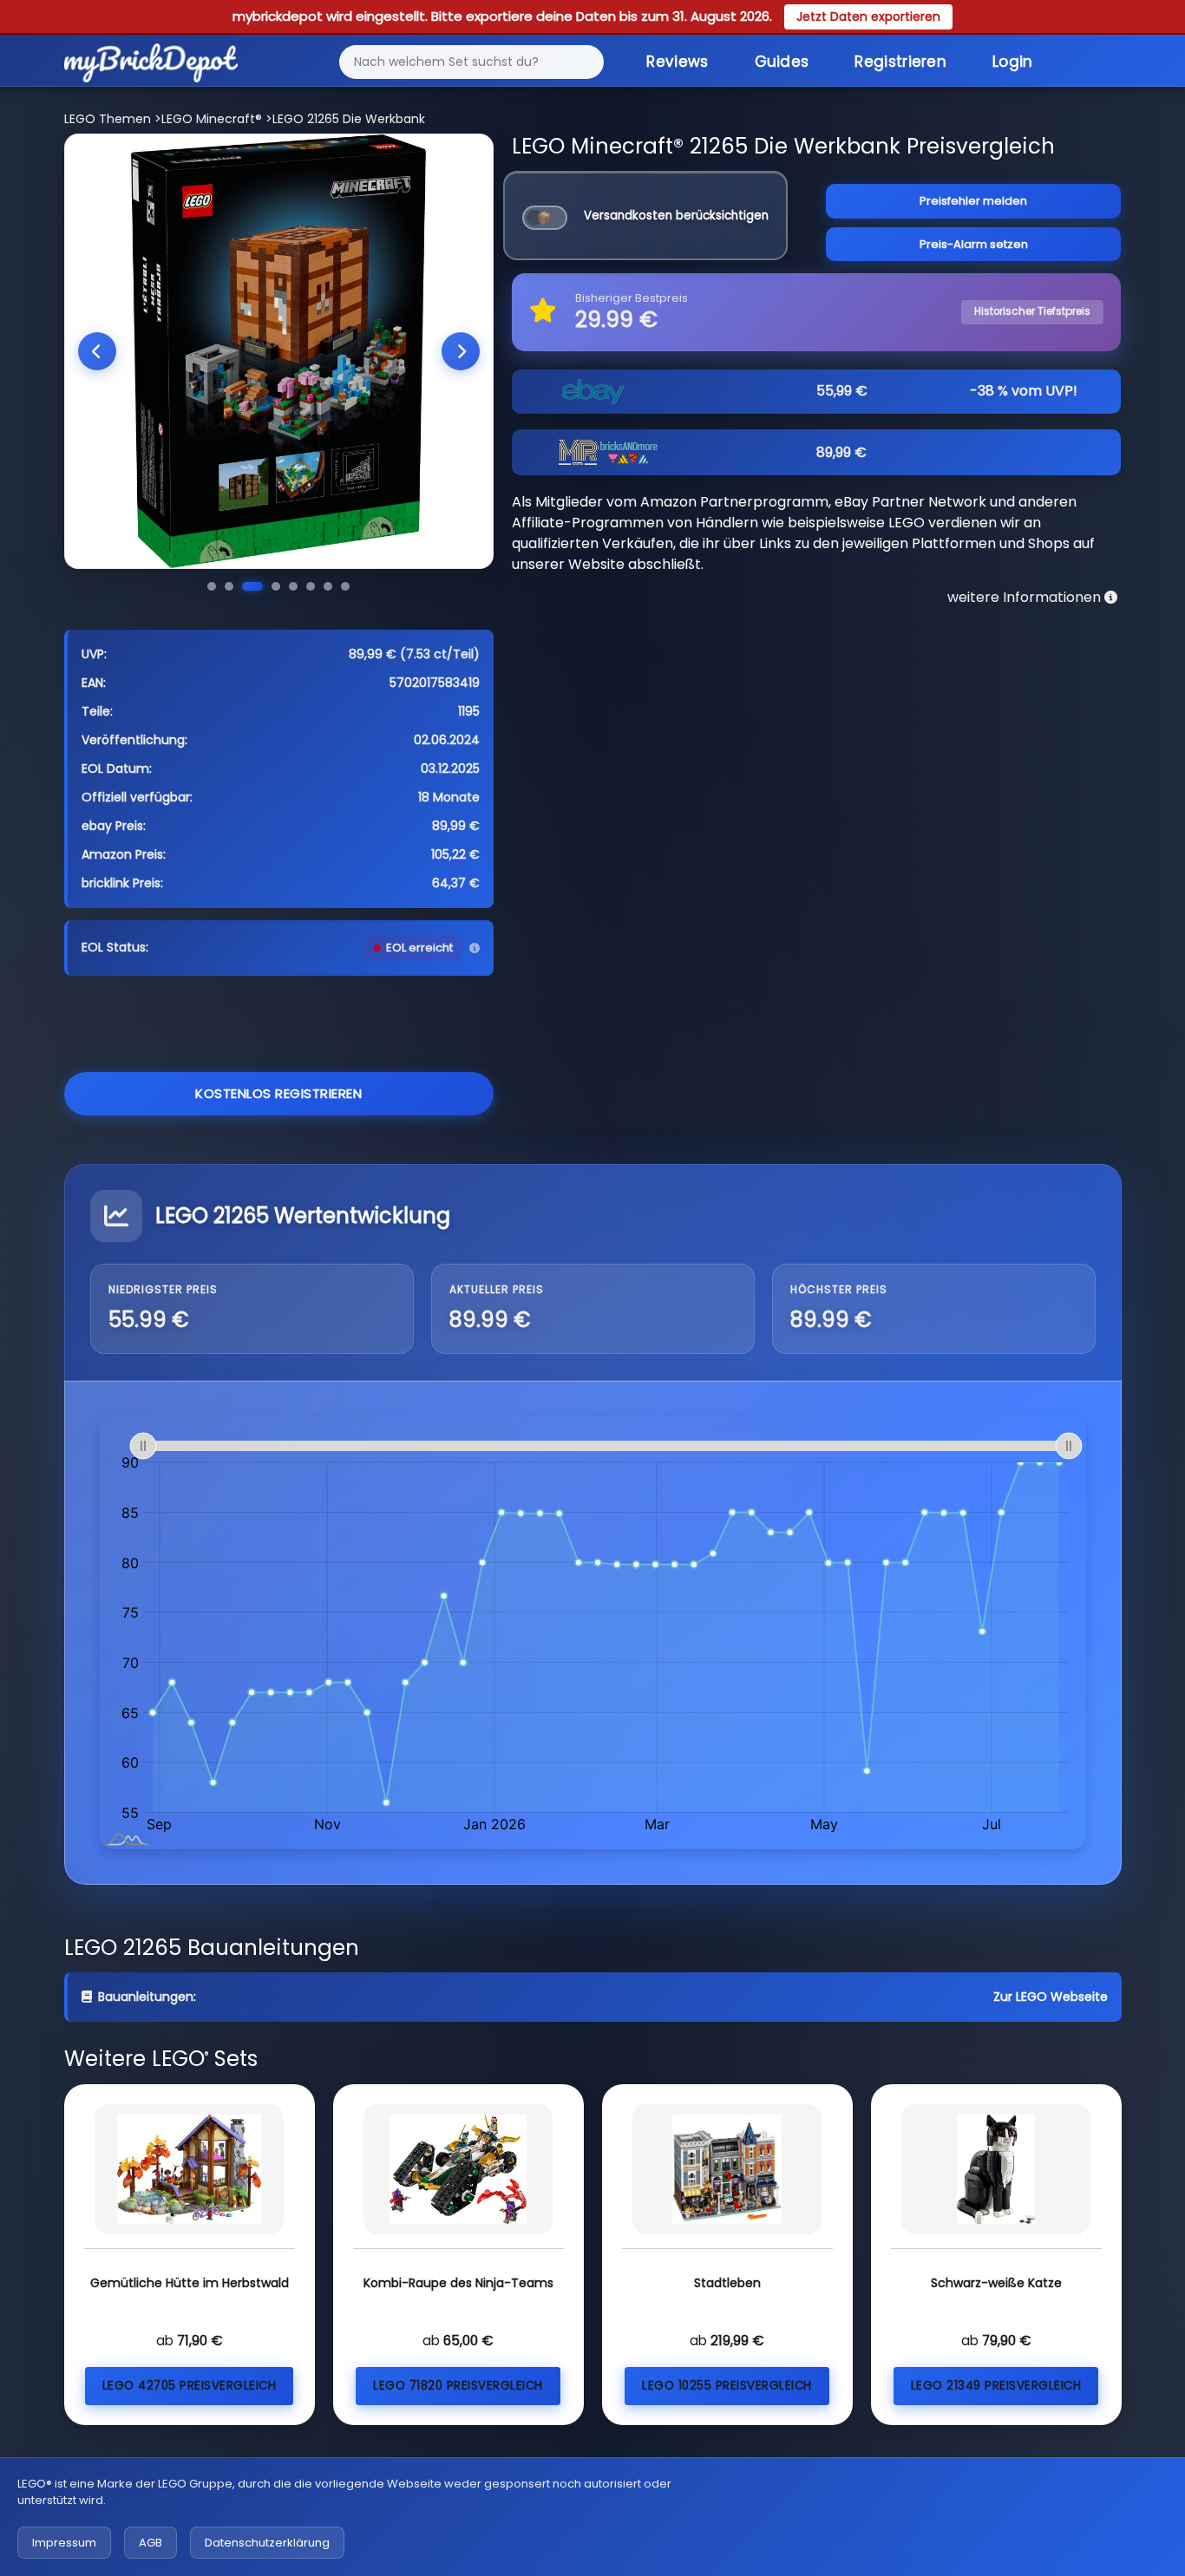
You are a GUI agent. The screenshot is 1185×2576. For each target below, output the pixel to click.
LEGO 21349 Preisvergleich (996, 2386)
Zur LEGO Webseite (1051, 1997)
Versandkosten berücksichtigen (676, 216)
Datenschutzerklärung (267, 2543)
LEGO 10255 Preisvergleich (727, 2386)
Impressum (64, 2543)
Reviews (677, 62)
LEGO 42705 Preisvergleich (190, 2386)
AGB (151, 2543)
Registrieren (900, 62)
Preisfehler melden (973, 201)
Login (1013, 62)
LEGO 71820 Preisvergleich (458, 2386)
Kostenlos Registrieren (278, 1093)
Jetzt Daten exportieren (868, 16)
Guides (782, 62)
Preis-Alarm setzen (974, 244)
